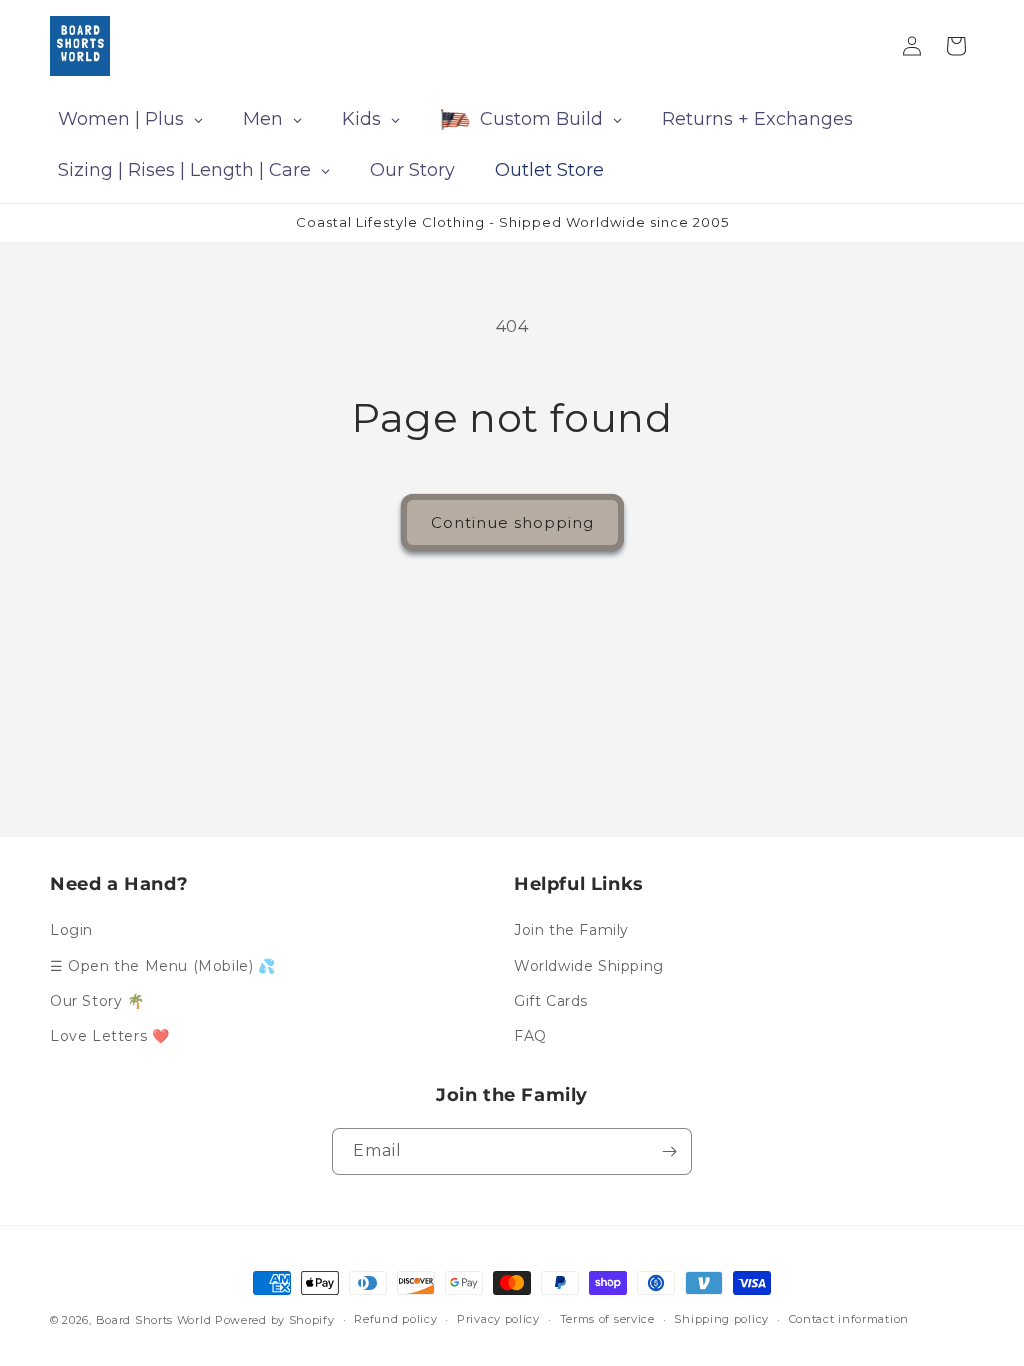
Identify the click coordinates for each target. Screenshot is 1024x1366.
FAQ (530, 1036)
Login (71, 930)
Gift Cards (551, 1001)
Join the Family (571, 930)
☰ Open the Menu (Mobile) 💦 (163, 966)
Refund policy (395, 1319)
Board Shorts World (154, 1320)
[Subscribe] (669, 1151)
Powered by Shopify (275, 1320)
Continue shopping (512, 522)
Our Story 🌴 (97, 1001)
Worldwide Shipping (589, 966)
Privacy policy (498, 1319)
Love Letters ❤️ (109, 1036)
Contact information (849, 1319)
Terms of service (607, 1319)
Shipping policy (721, 1319)
